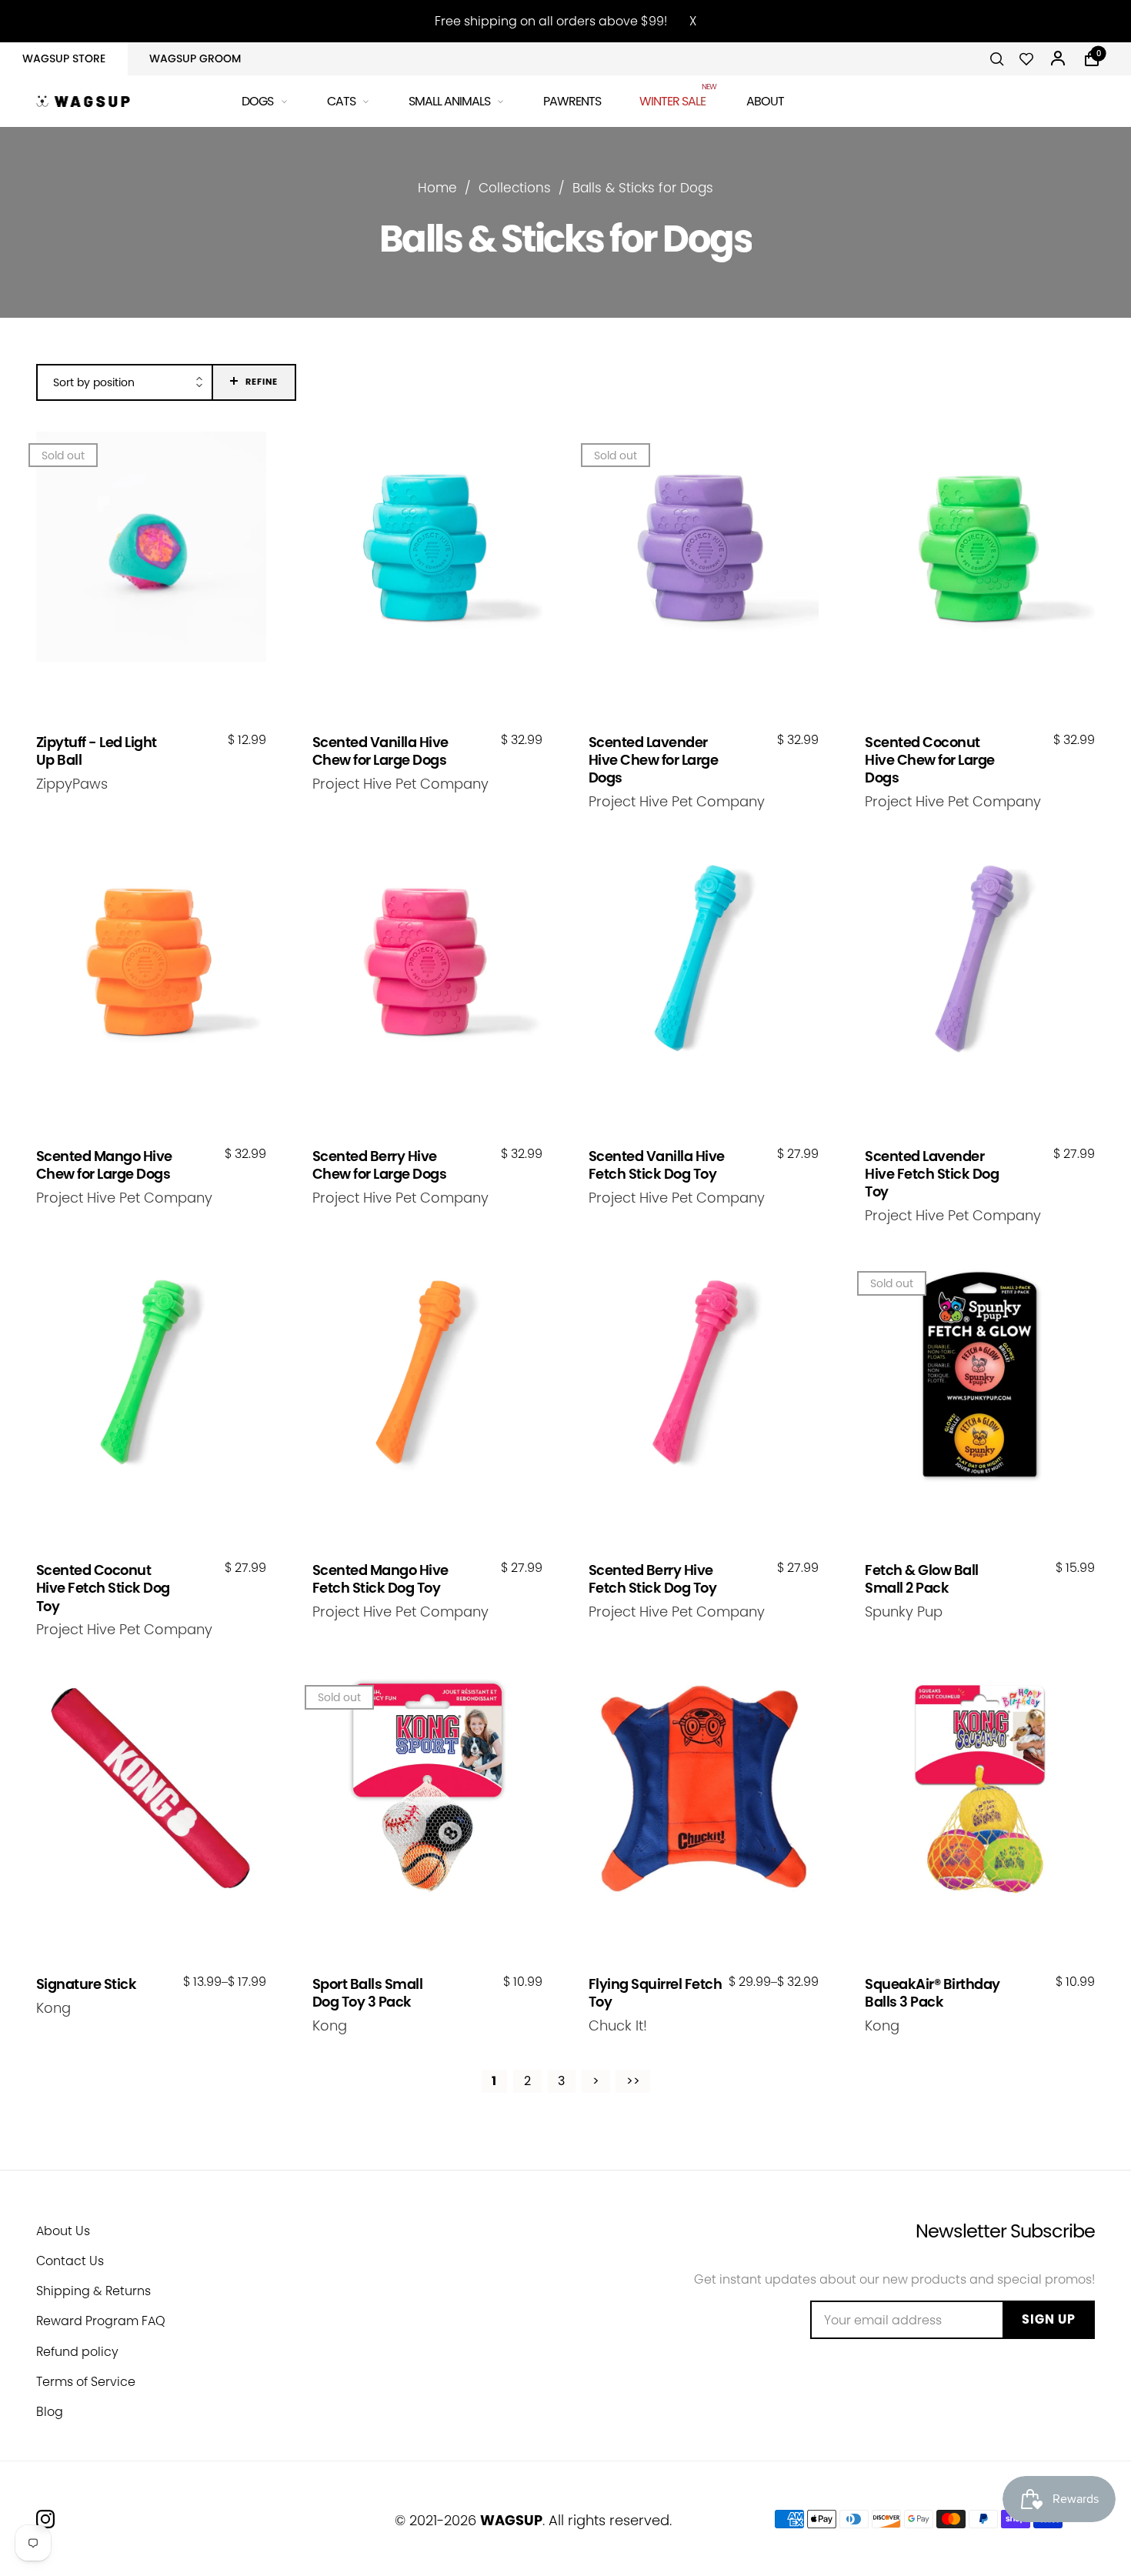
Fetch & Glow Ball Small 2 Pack (922, 1579)
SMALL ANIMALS (449, 101)
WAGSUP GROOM (195, 58)
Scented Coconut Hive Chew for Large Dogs (930, 760)
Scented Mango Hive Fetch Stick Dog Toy (380, 1579)
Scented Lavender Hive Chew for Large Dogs (654, 760)
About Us (63, 2231)
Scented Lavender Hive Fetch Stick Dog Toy (932, 1174)
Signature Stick (87, 1984)
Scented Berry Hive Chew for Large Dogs (380, 1165)
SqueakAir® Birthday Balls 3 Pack (932, 1993)
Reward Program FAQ (101, 2321)
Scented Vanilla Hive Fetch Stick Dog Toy (657, 1165)
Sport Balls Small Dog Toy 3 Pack (368, 1993)
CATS (341, 101)
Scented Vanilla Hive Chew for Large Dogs (380, 751)
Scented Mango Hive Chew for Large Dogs (104, 1165)
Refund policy (77, 2352)
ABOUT (765, 101)
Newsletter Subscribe (1005, 2231)
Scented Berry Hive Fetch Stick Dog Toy (653, 1579)
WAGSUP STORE (64, 58)
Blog (50, 2412)
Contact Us (70, 2261)
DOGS (257, 101)
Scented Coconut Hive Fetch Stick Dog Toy (103, 1588)
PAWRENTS (572, 101)
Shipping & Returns (93, 2291)
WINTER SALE (674, 99)
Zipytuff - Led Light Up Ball (97, 751)
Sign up (1049, 2319)
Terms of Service (86, 2382)
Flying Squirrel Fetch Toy (656, 1993)
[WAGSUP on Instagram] (45, 2519)
